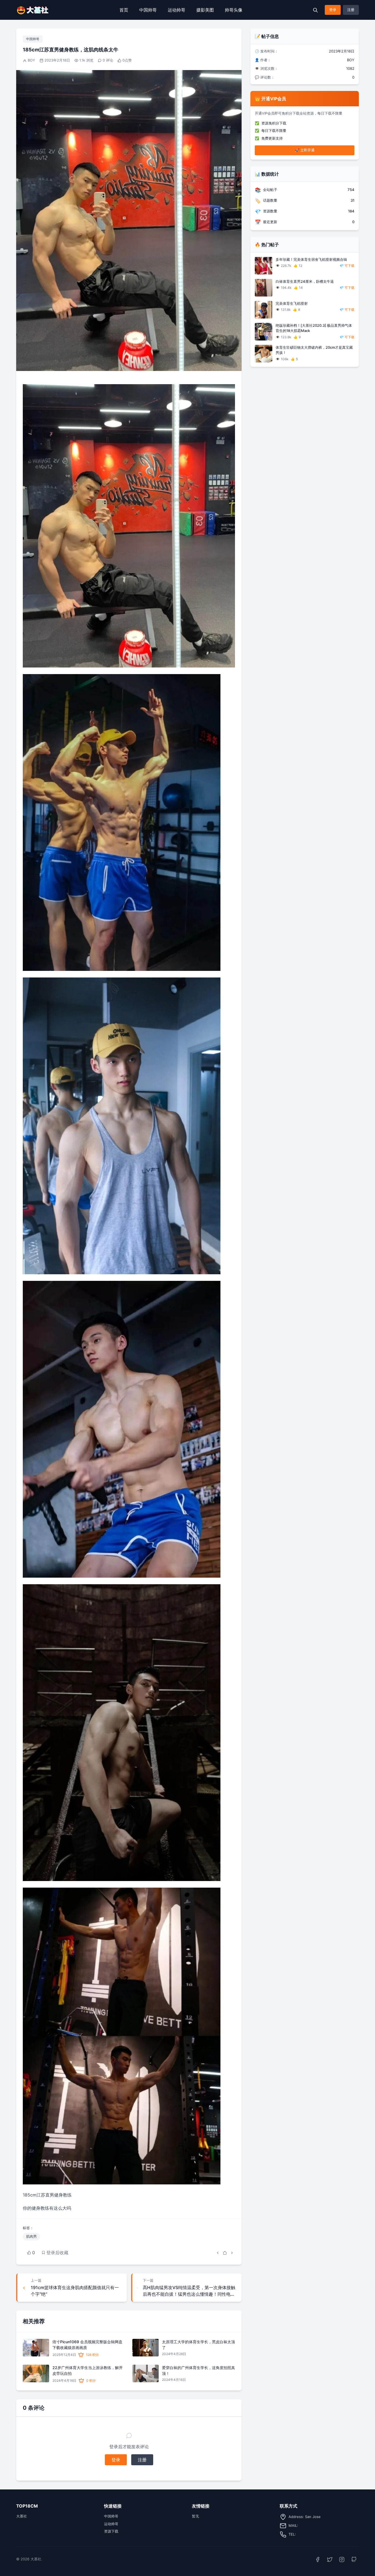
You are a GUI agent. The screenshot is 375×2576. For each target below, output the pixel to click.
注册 (351, 10)
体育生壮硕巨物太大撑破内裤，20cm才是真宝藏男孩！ (314, 350)
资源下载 (111, 2531)
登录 (333, 10)
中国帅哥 (148, 10)
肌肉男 (31, 2236)
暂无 (195, 2516)
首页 (124, 10)
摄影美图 (205, 10)
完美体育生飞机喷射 (292, 303)
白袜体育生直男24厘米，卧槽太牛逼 (305, 281)
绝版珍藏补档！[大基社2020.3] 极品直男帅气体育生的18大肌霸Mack (314, 328)
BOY (31, 60)
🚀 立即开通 (305, 150)
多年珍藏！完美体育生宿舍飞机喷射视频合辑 (311, 259)
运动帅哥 (177, 10)
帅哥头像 (234, 10)
